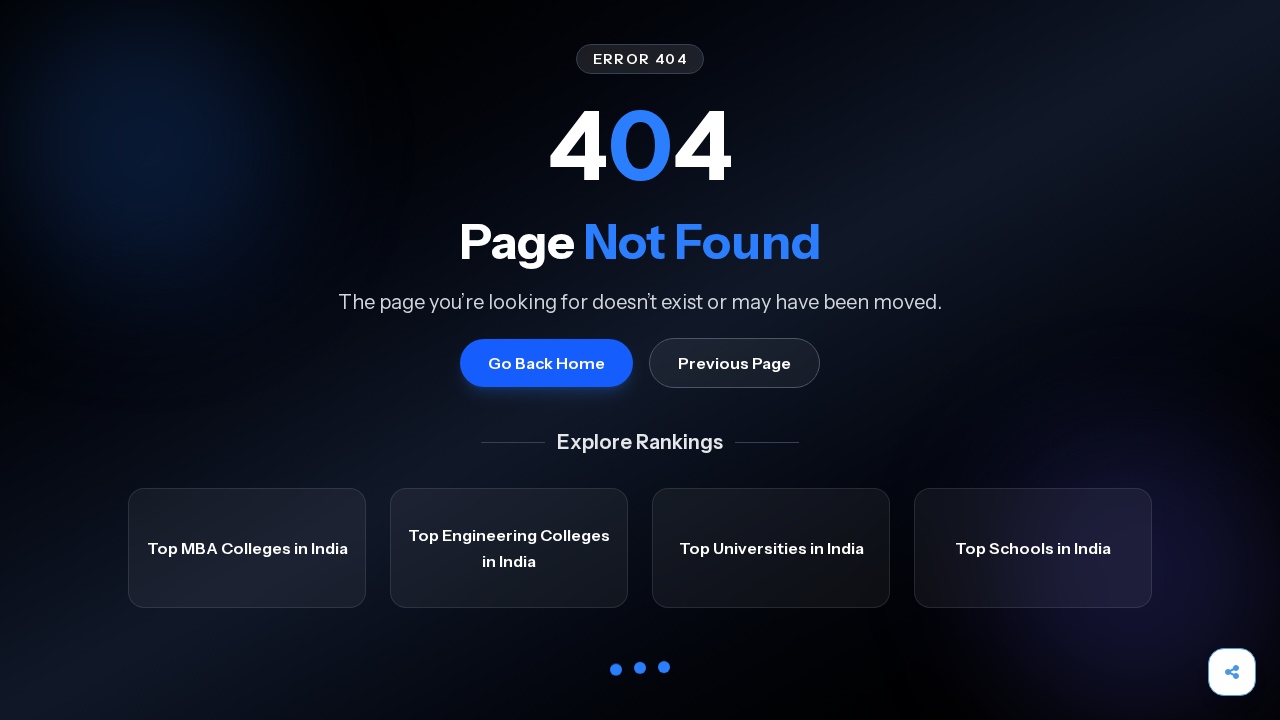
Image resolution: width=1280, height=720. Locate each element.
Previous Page (734, 363)
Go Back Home (546, 363)
